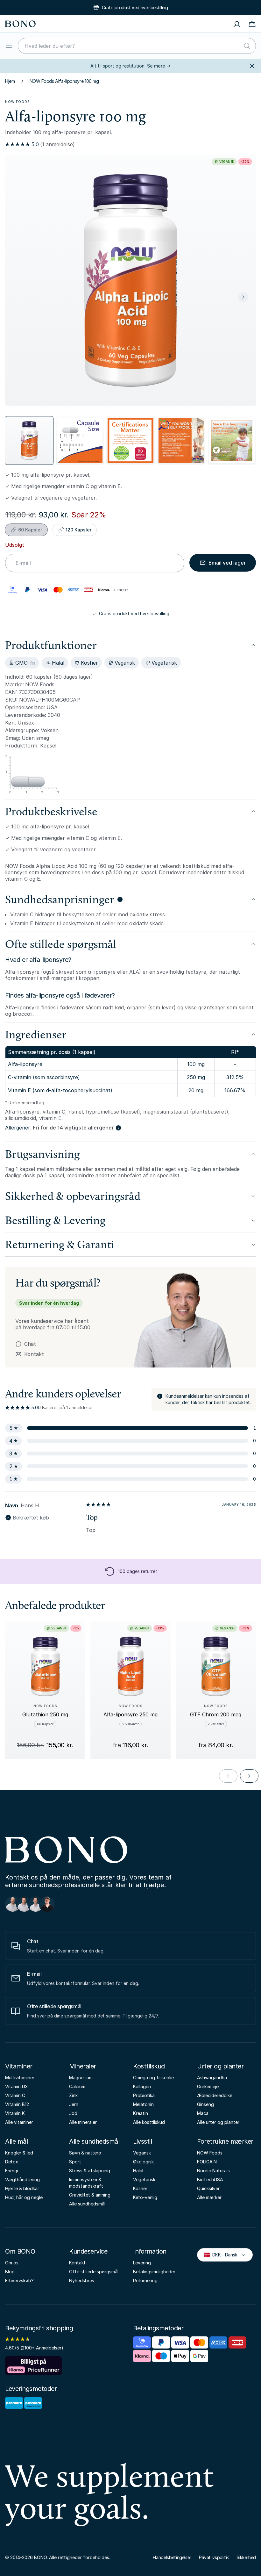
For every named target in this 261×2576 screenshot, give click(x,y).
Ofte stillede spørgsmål (94, 2272)
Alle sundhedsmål (94, 2141)
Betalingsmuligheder (154, 2272)
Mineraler (83, 2066)
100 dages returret (138, 1571)
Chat (30, 1344)
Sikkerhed (246, 2557)
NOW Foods (18, 102)
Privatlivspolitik (214, 2557)
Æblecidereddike (215, 2095)
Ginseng (205, 2104)
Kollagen (142, 2086)
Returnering (145, 2280)
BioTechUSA (210, 2179)
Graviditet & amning (90, 2195)
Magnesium (81, 2078)
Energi (12, 2171)
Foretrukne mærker (225, 2141)
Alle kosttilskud (149, 2122)
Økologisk (143, 2162)
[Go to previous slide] (228, 1776)
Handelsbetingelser (172, 2557)
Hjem (10, 81)
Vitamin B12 (17, 2104)
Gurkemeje (208, 2086)
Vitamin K (15, 2113)
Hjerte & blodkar (22, 2188)
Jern (74, 2104)
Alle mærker (209, 2197)
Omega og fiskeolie (153, 2078)
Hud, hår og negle (24, 2197)
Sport (75, 2162)
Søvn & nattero (85, 2153)
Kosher (140, 2188)
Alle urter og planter (218, 2122)
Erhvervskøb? (19, 2280)
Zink (73, 2095)
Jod (73, 2113)
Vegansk (142, 2153)
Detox (12, 2162)
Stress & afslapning (90, 2171)
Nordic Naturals (213, 2171)
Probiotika (144, 2095)
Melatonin (143, 2104)
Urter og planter (220, 2066)
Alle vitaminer (19, 2122)
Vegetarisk (144, 2179)
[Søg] (247, 46)
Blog (10, 2272)
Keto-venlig (145, 2197)
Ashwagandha (212, 2078)
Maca (203, 2113)
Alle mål (16, 2141)
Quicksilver (208, 2188)
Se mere (159, 66)
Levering (142, 2263)
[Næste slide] (243, 297)
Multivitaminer (20, 2078)
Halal (138, 2171)
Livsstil (142, 2141)
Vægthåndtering (22, 2179)
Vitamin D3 (16, 2086)
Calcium (77, 2086)
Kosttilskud (149, 2066)
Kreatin (141, 2113)
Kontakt (30, 1354)
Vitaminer (19, 2066)
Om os (12, 2263)
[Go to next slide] (249, 1776)
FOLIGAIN (207, 2162)
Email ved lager (227, 563)
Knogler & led (19, 2153)
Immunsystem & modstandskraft (86, 2183)
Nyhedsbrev (82, 2280)
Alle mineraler (83, 2122)
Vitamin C (15, 2095)
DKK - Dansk (222, 2254)
